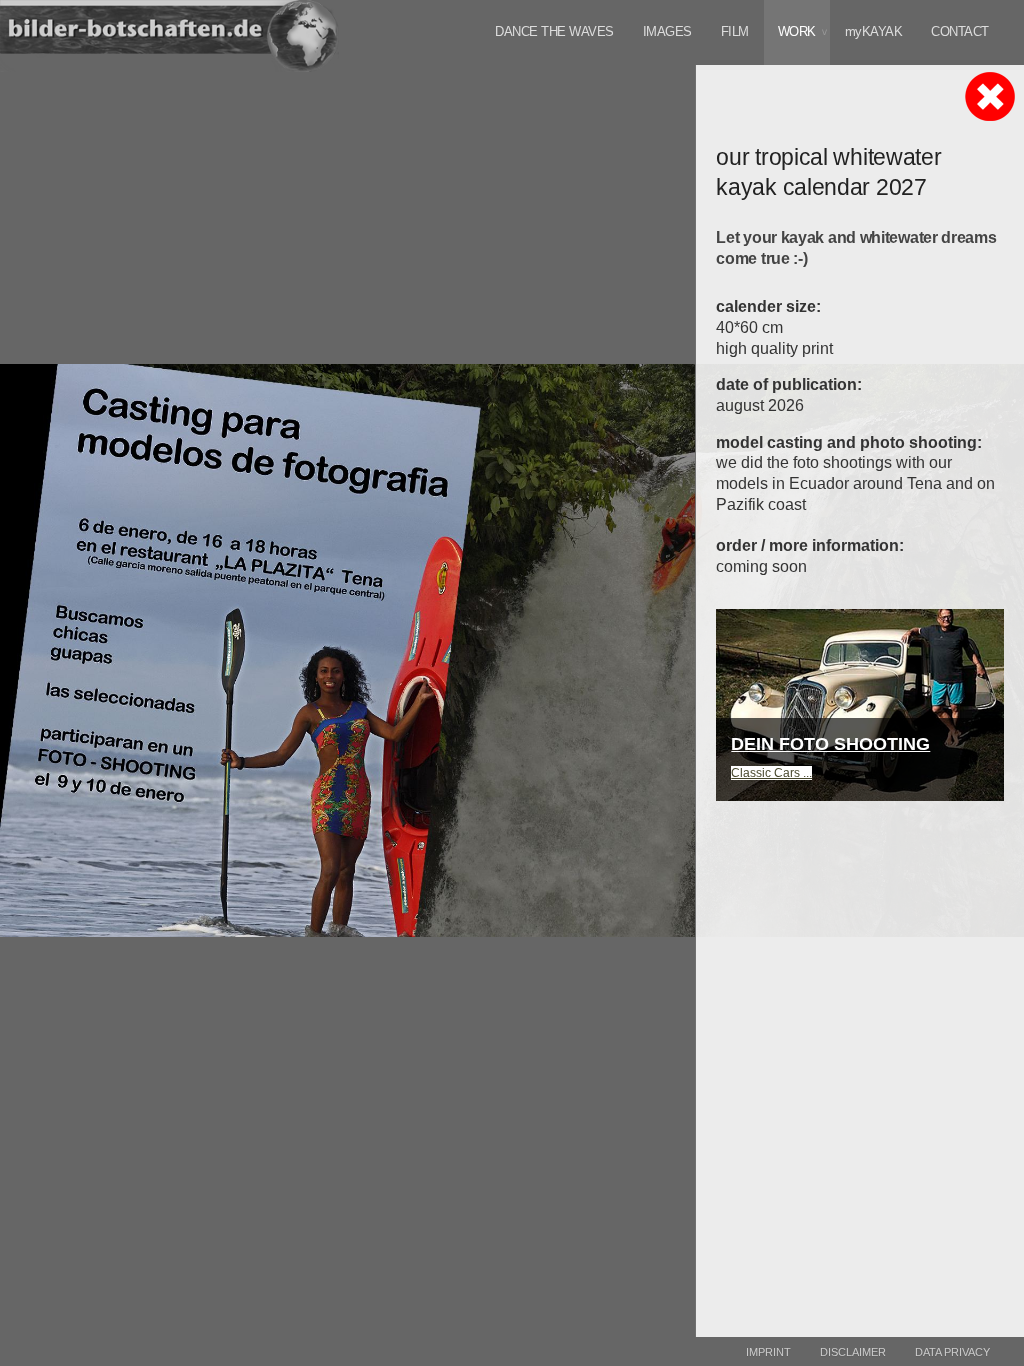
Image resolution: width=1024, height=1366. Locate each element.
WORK (797, 31)
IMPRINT (768, 1352)
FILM (735, 31)
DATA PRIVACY (952, 1352)
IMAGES (667, 31)
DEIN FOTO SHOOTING (830, 744)
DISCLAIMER (853, 1352)
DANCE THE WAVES (554, 31)
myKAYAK (874, 31)
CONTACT (960, 31)
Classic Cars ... (771, 773)
